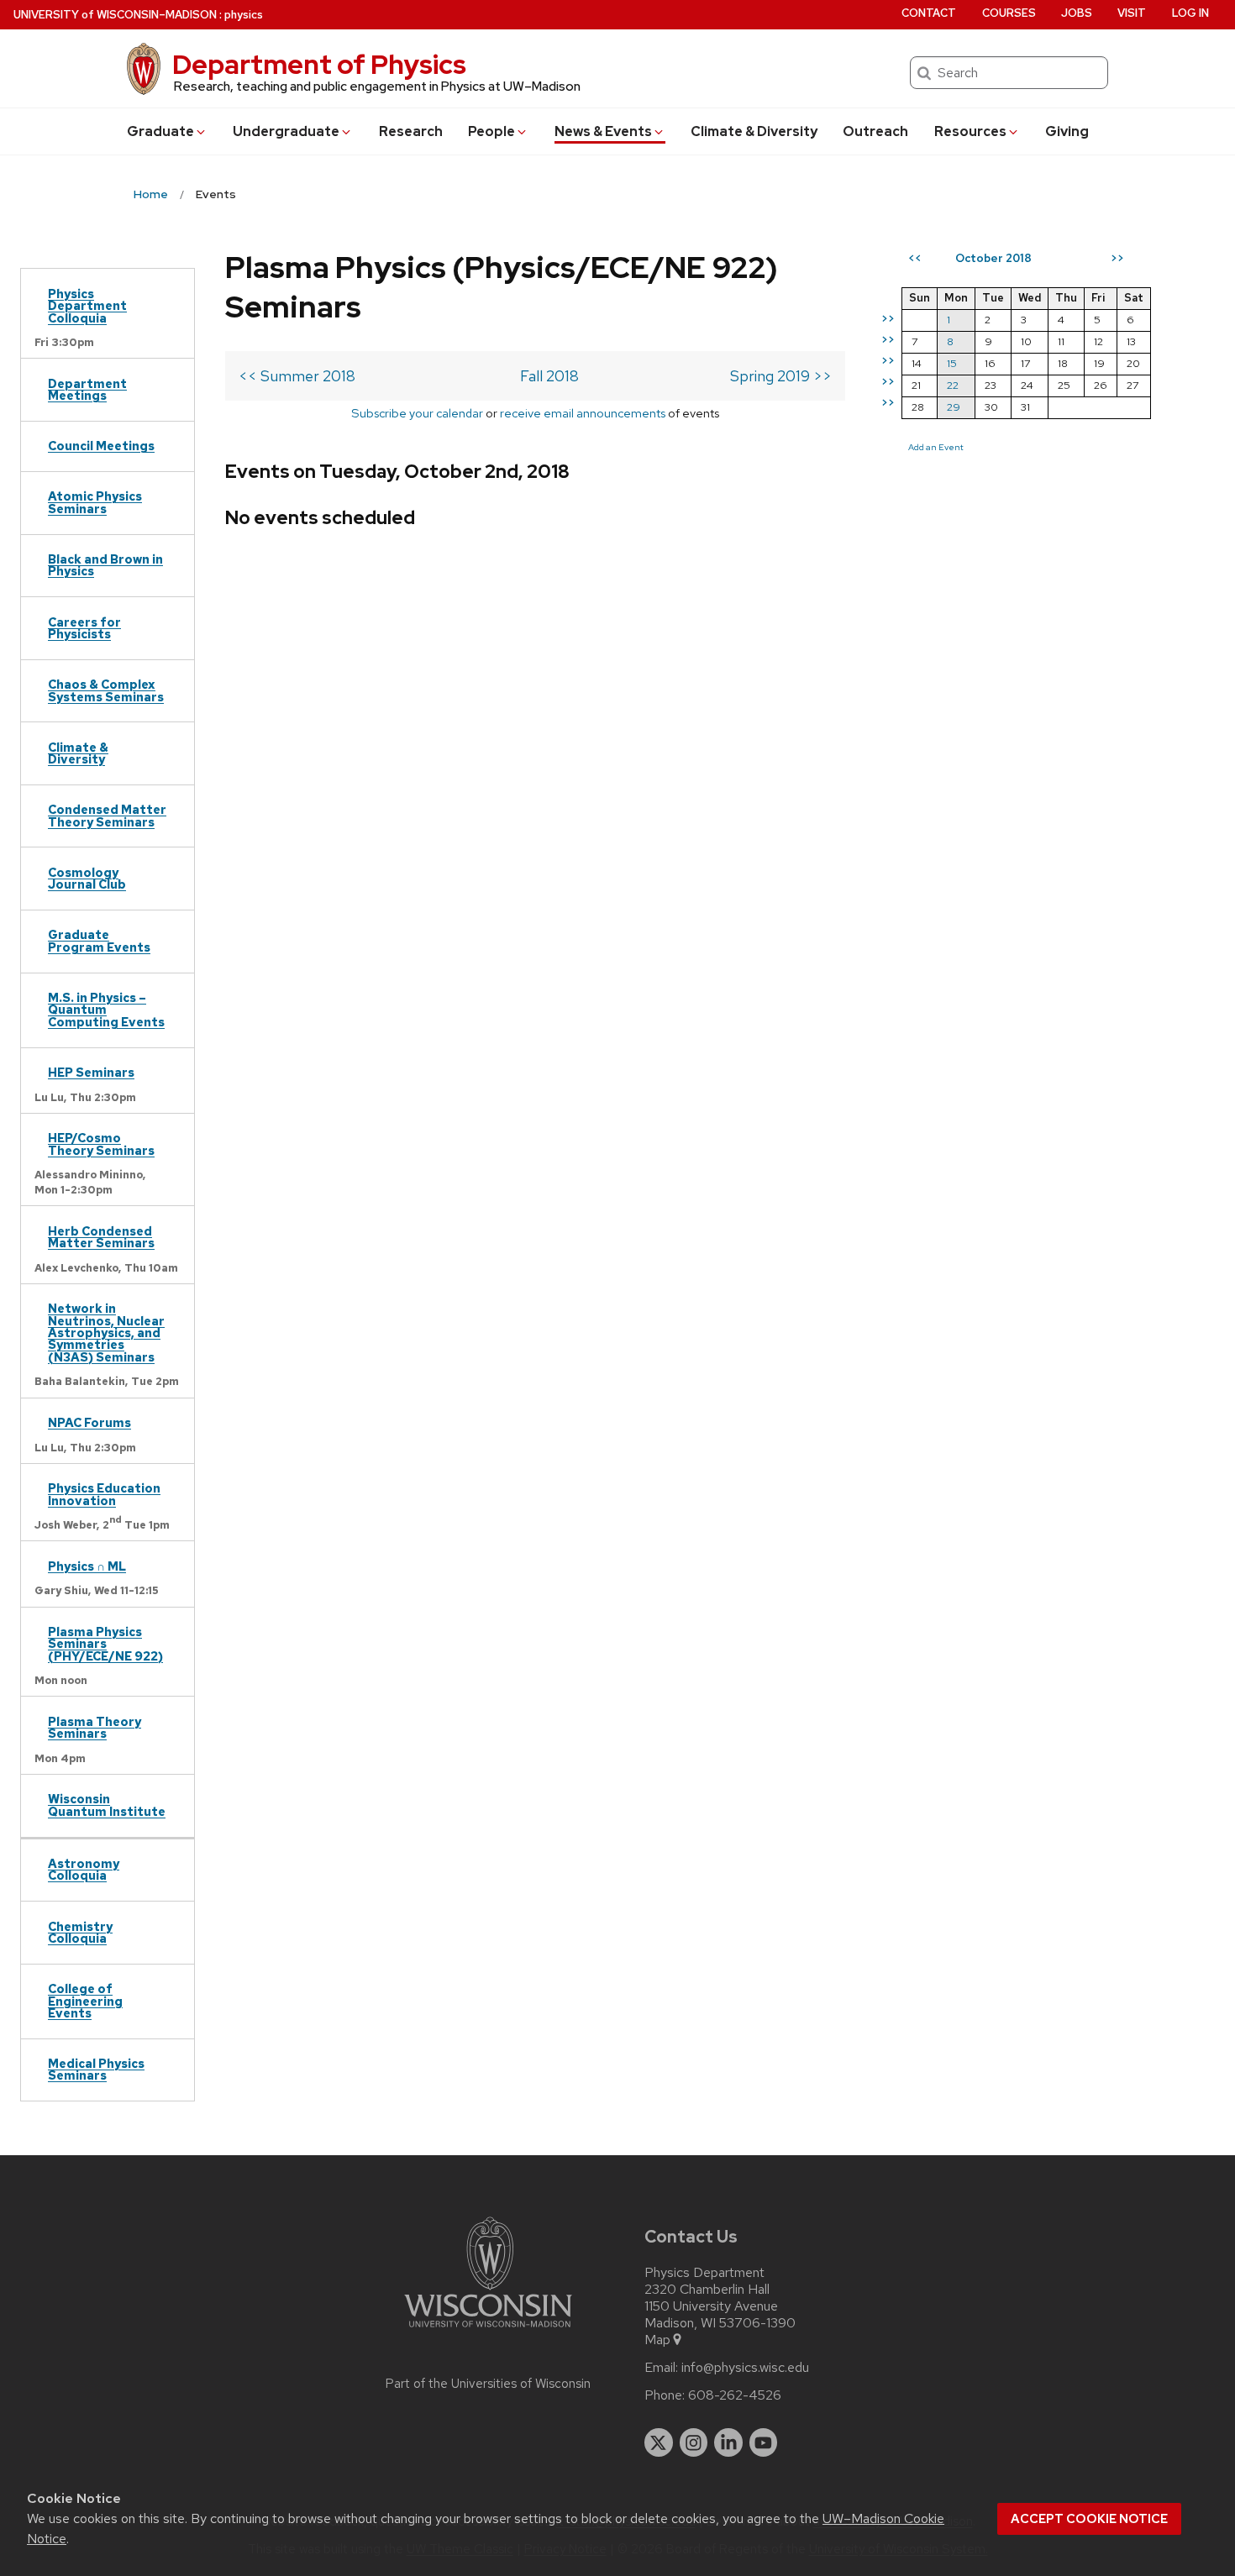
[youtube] (764, 2442)
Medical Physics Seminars (96, 2069)
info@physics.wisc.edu (745, 2368)
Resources (970, 131)
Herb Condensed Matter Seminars (101, 1237)
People (491, 131)
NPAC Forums (89, 1422)
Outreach (875, 131)
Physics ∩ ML (87, 1566)
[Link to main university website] (488, 2330)
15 (952, 363)
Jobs (1077, 13)
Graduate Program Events (99, 940)
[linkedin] (728, 2442)
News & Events (603, 131)
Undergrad (286, 131)
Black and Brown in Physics (105, 565)
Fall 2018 (549, 376)
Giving (1067, 131)
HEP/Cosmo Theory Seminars (101, 1144)
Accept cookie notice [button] (1089, 2519)
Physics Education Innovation (104, 1494)
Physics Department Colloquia (87, 306)
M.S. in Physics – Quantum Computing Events (106, 1010)
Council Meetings (101, 446)
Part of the (488, 2384)
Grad (160, 131)
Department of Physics (319, 64)
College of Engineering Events (85, 2001)
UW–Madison (115, 15)
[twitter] (659, 2442)
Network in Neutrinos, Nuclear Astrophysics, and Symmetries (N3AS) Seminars (106, 1333)
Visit (1132, 13)
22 (953, 385)
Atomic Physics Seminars (95, 502)
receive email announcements (583, 413)
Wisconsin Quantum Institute (107, 1805)
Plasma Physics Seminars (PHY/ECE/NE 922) (105, 1644)
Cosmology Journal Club (87, 878)
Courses (1009, 13)
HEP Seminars (91, 1072)
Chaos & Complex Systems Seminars (106, 690)
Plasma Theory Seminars (95, 1727)
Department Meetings (87, 389)
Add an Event (936, 447)
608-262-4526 (735, 2395)
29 (954, 407)
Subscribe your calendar (417, 413)
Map (657, 2340)
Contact (929, 13)
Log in (1190, 13)
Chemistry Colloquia (80, 1932)
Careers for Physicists (84, 628)
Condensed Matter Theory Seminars (107, 815)
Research (411, 131)
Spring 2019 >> (781, 376)
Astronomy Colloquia (84, 1869)
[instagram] (694, 2442)
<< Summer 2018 (297, 376)
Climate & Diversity (754, 131)
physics (244, 15)
